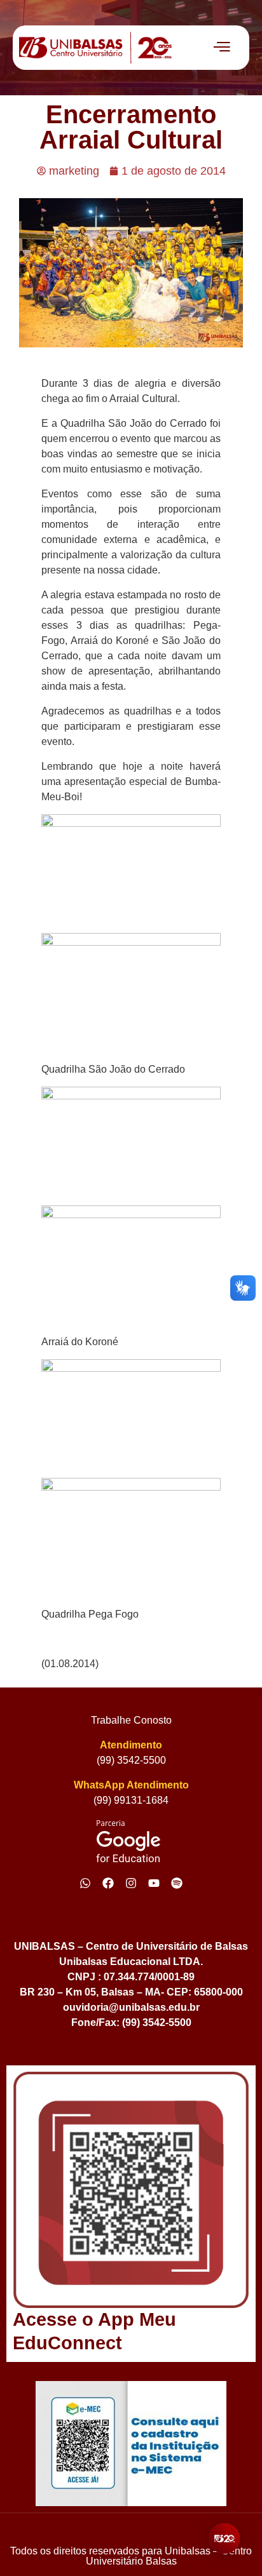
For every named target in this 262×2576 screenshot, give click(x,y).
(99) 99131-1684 (131, 1800)
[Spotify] (177, 1883)
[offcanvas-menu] (222, 48)
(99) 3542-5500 (131, 1760)
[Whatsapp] (85, 1883)
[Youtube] (154, 1883)
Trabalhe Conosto (131, 1720)
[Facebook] (108, 1883)
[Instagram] (131, 1883)
